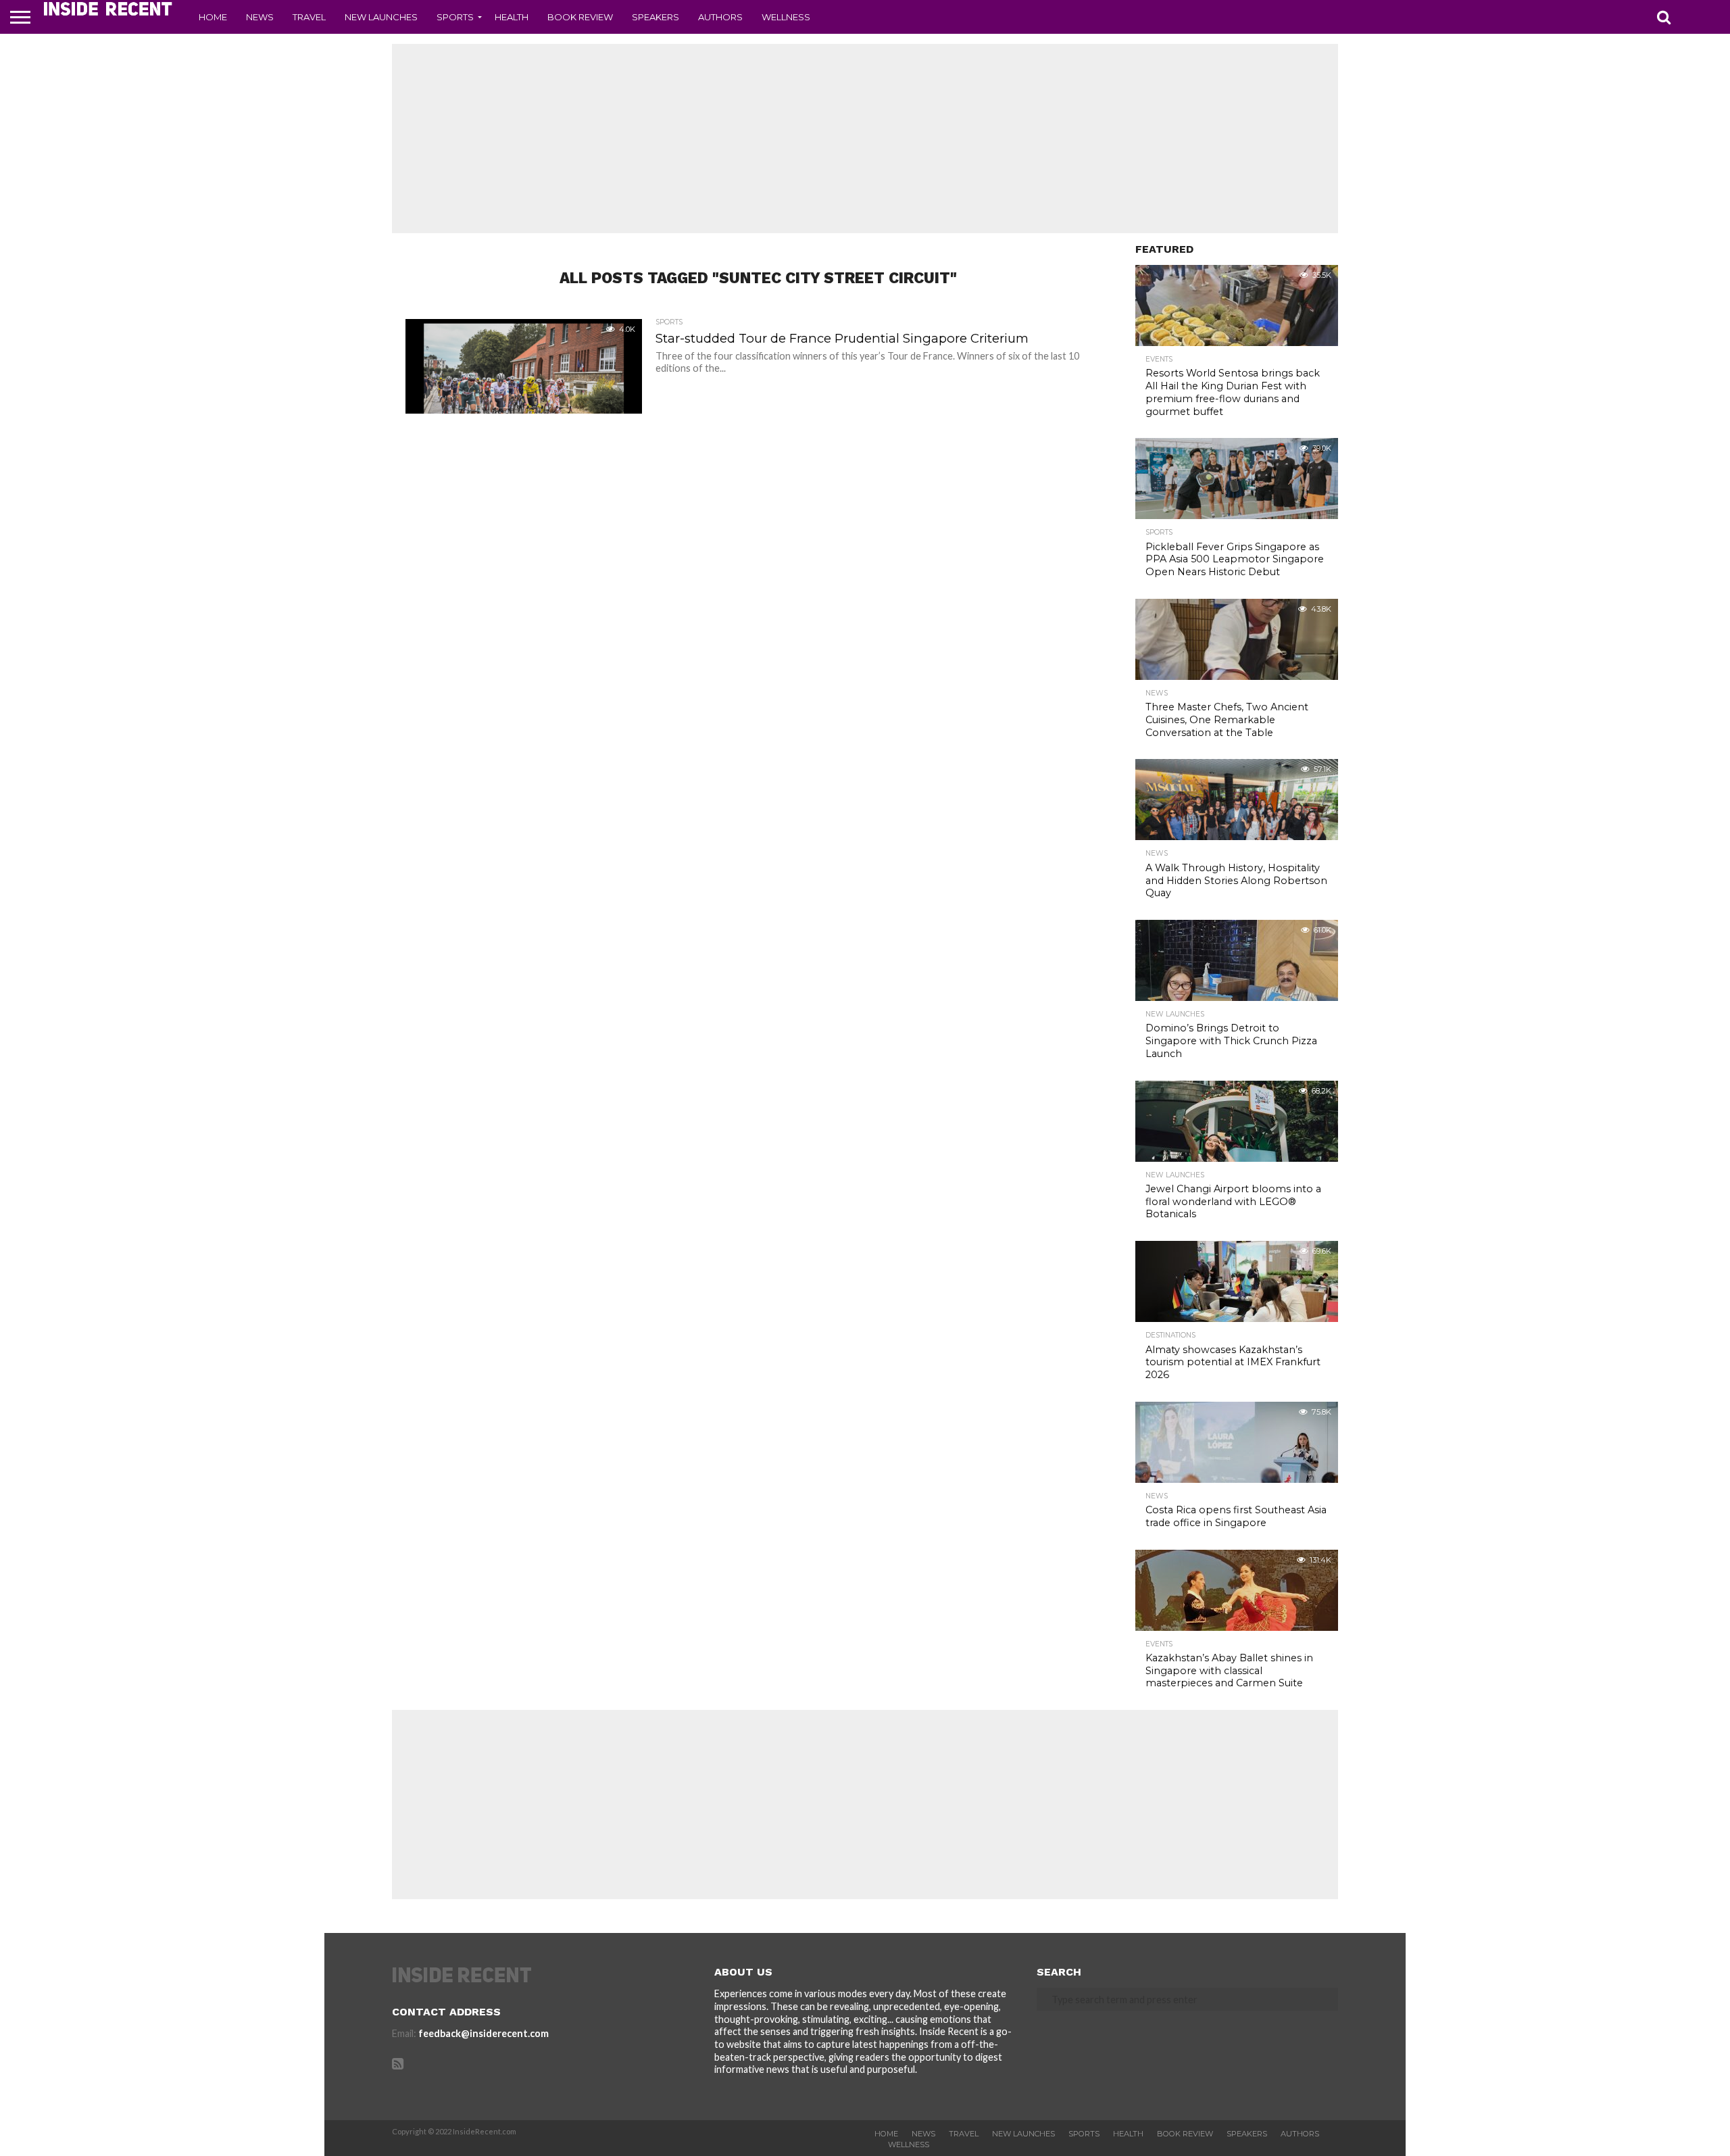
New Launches (381, 17)
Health (512, 17)
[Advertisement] (865, 139)
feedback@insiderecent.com (484, 2033)
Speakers (656, 17)
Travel (309, 17)
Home (213, 17)
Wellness (786, 17)
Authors (720, 17)
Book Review (580, 17)
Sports (455, 17)
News (260, 17)
